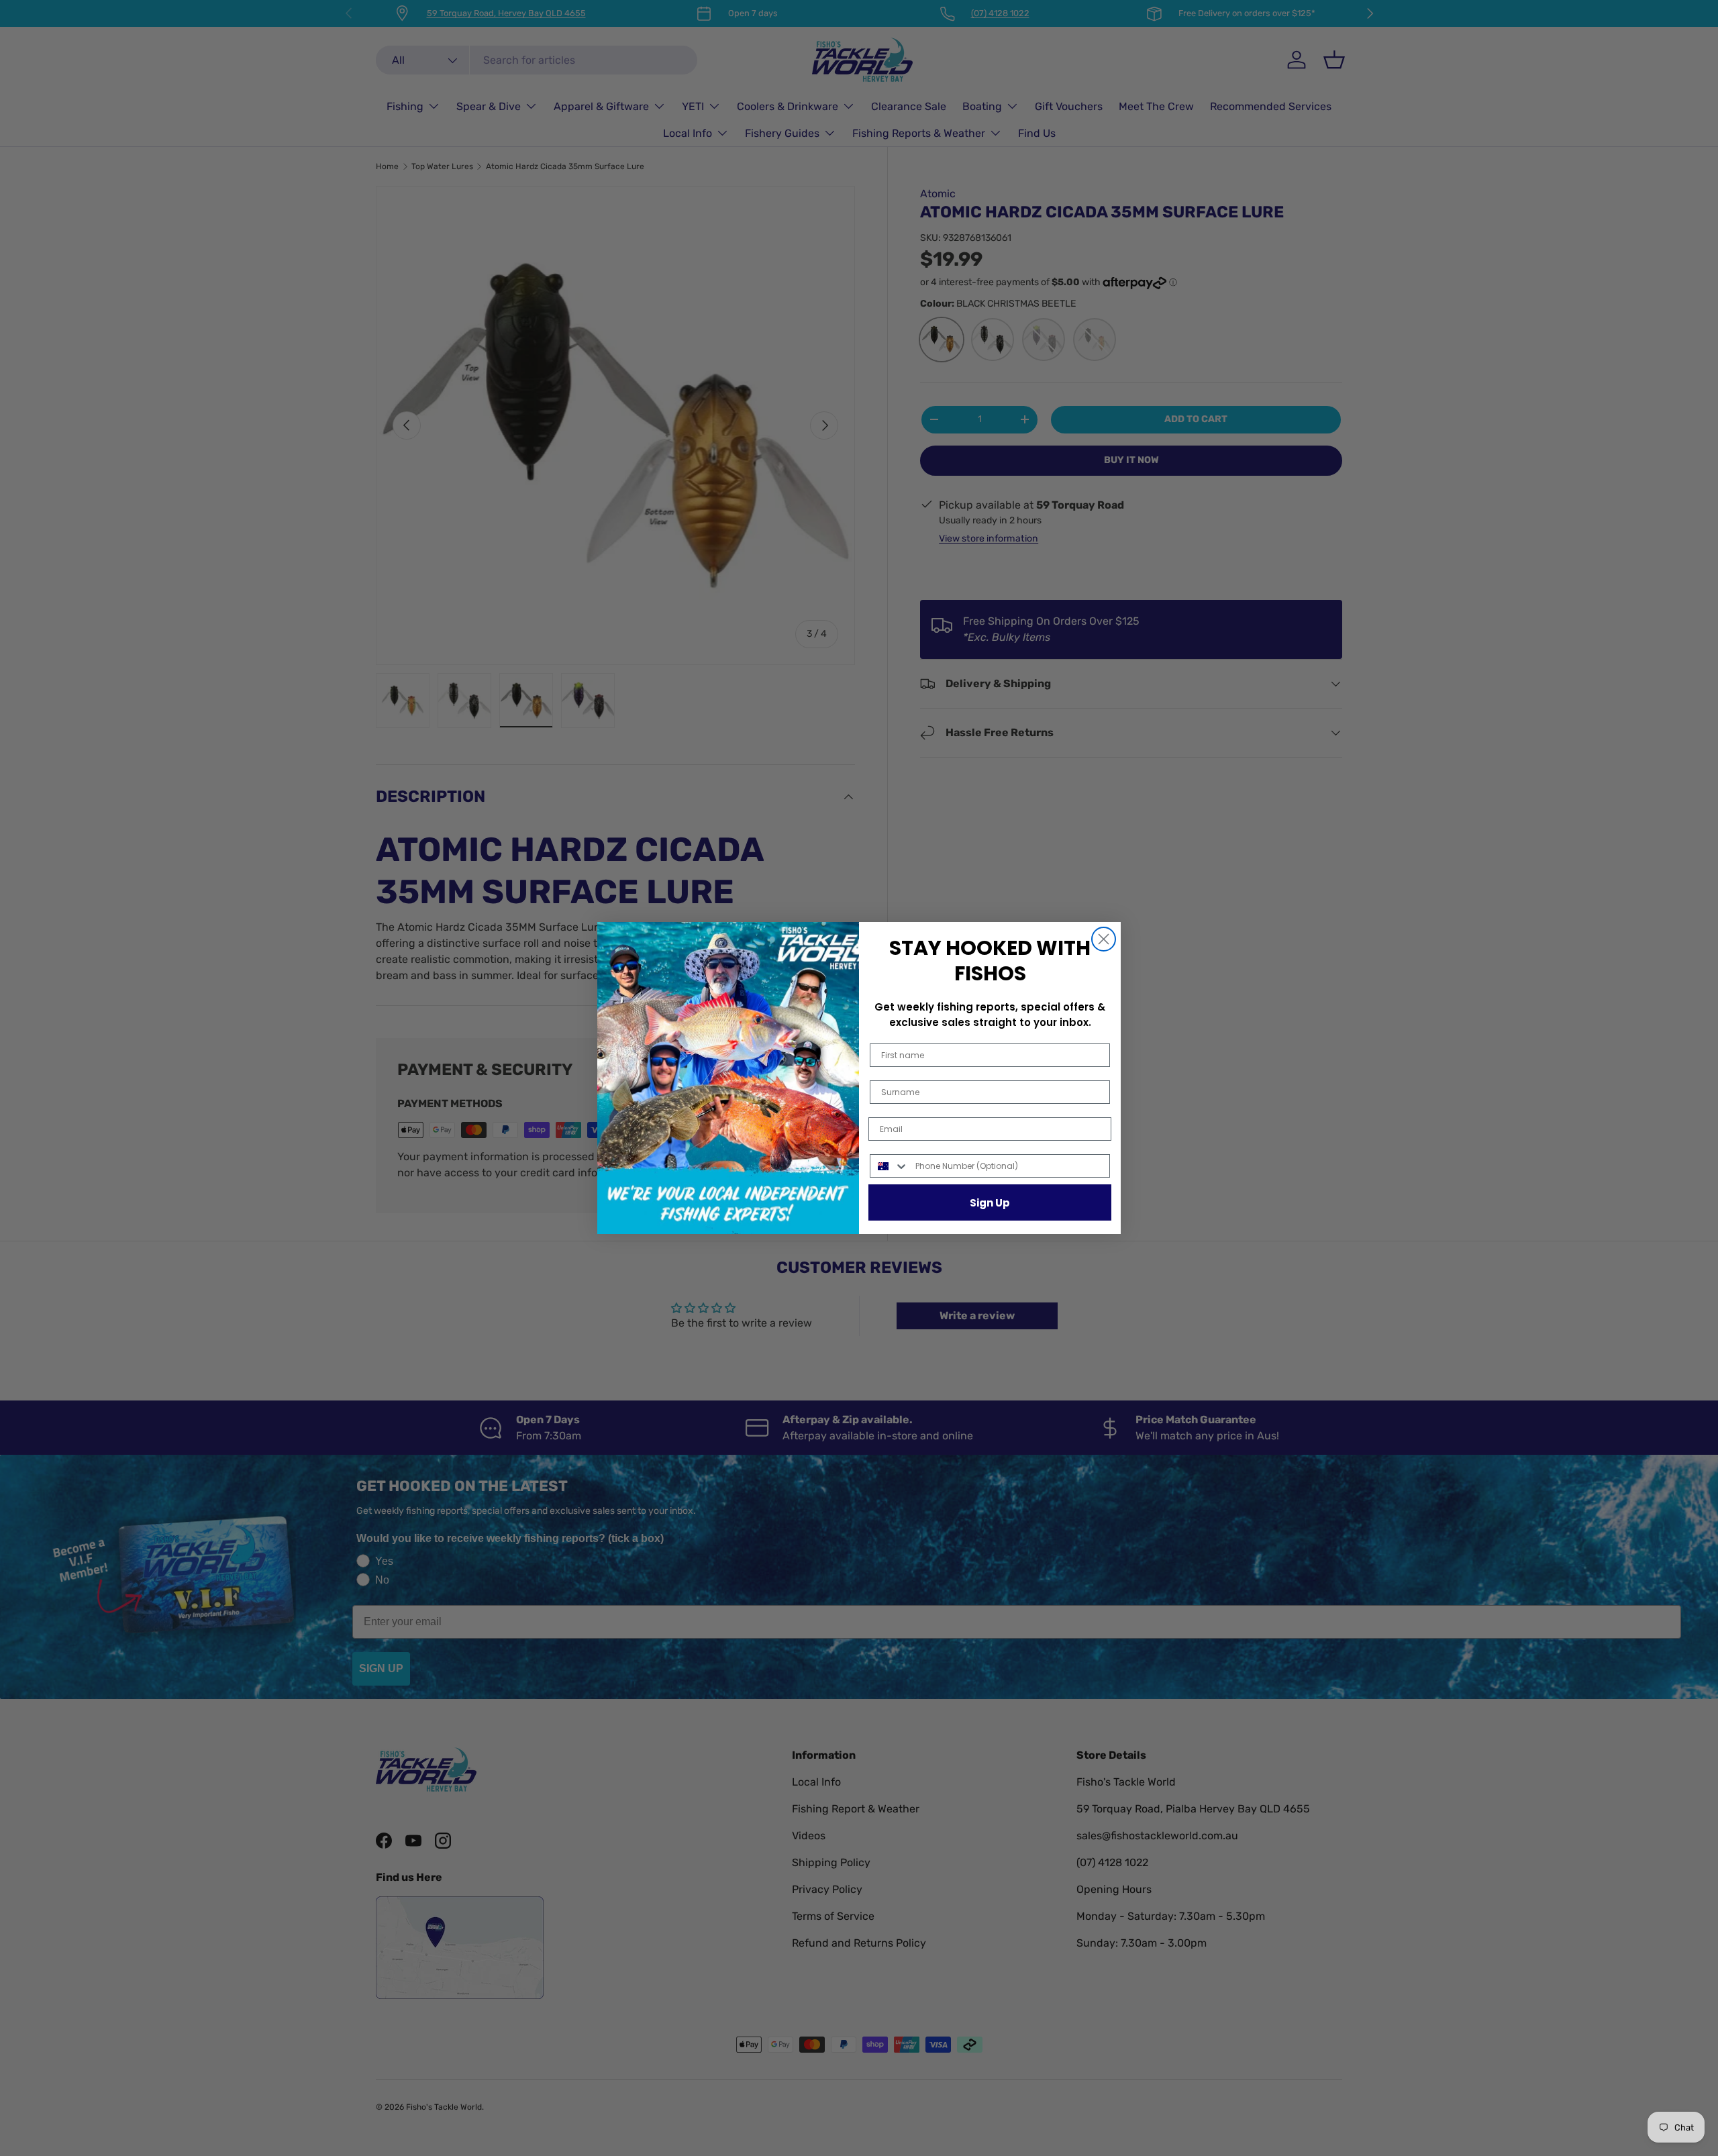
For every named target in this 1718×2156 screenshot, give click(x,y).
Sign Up (990, 1203)
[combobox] (890, 1166)
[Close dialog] (1104, 939)
